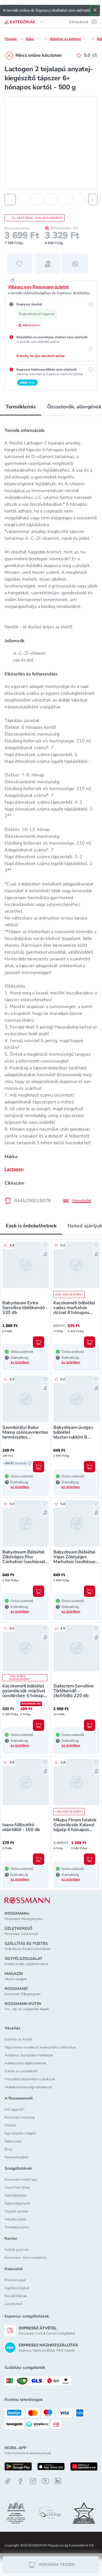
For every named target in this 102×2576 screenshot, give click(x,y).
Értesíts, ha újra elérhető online (41, 356)
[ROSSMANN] (27, 1900)
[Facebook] (20, 2481)
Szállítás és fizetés (19, 2039)
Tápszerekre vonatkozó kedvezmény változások (40, 2047)
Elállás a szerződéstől (21, 2071)
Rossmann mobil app (21, 2180)
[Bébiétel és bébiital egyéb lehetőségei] (86, 39)
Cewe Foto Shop (17, 2187)
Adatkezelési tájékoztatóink (25, 2063)
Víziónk (10, 2125)
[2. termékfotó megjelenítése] (24, 200)
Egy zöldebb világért (20, 2133)
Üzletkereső (14, 2304)
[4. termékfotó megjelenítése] (51, 200)
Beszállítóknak (16, 2296)
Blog (8, 2149)
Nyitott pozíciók (17, 2250)
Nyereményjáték (17, 2157)
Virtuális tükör (15, 2219)
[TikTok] (8, 2481)
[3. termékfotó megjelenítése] (37, 200)
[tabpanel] (51, 814)
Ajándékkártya (15, 2195)
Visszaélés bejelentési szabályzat (30, 2079)
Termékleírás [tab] (21, 407)
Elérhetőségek (15, 2280)
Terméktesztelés (17, 2227)
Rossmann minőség (20, 2117)
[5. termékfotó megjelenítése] (65, 200)
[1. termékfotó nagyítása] (51, 143)
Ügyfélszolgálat (17, 2288)
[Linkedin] (58, 2481)
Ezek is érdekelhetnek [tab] (31, 1226)
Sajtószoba (13, 2141)
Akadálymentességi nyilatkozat (28, 2087)
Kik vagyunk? (14, 2109)
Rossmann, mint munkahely (26, 2258)
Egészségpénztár (17, 2203)
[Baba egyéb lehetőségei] (39, 39)
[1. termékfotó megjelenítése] (10, 200)
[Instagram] (33, 2481)
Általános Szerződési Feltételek (29, 2055)
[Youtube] (45, 2481)
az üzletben (20, 1362)
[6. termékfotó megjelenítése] (78, 200)
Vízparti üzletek (16, 2211)
